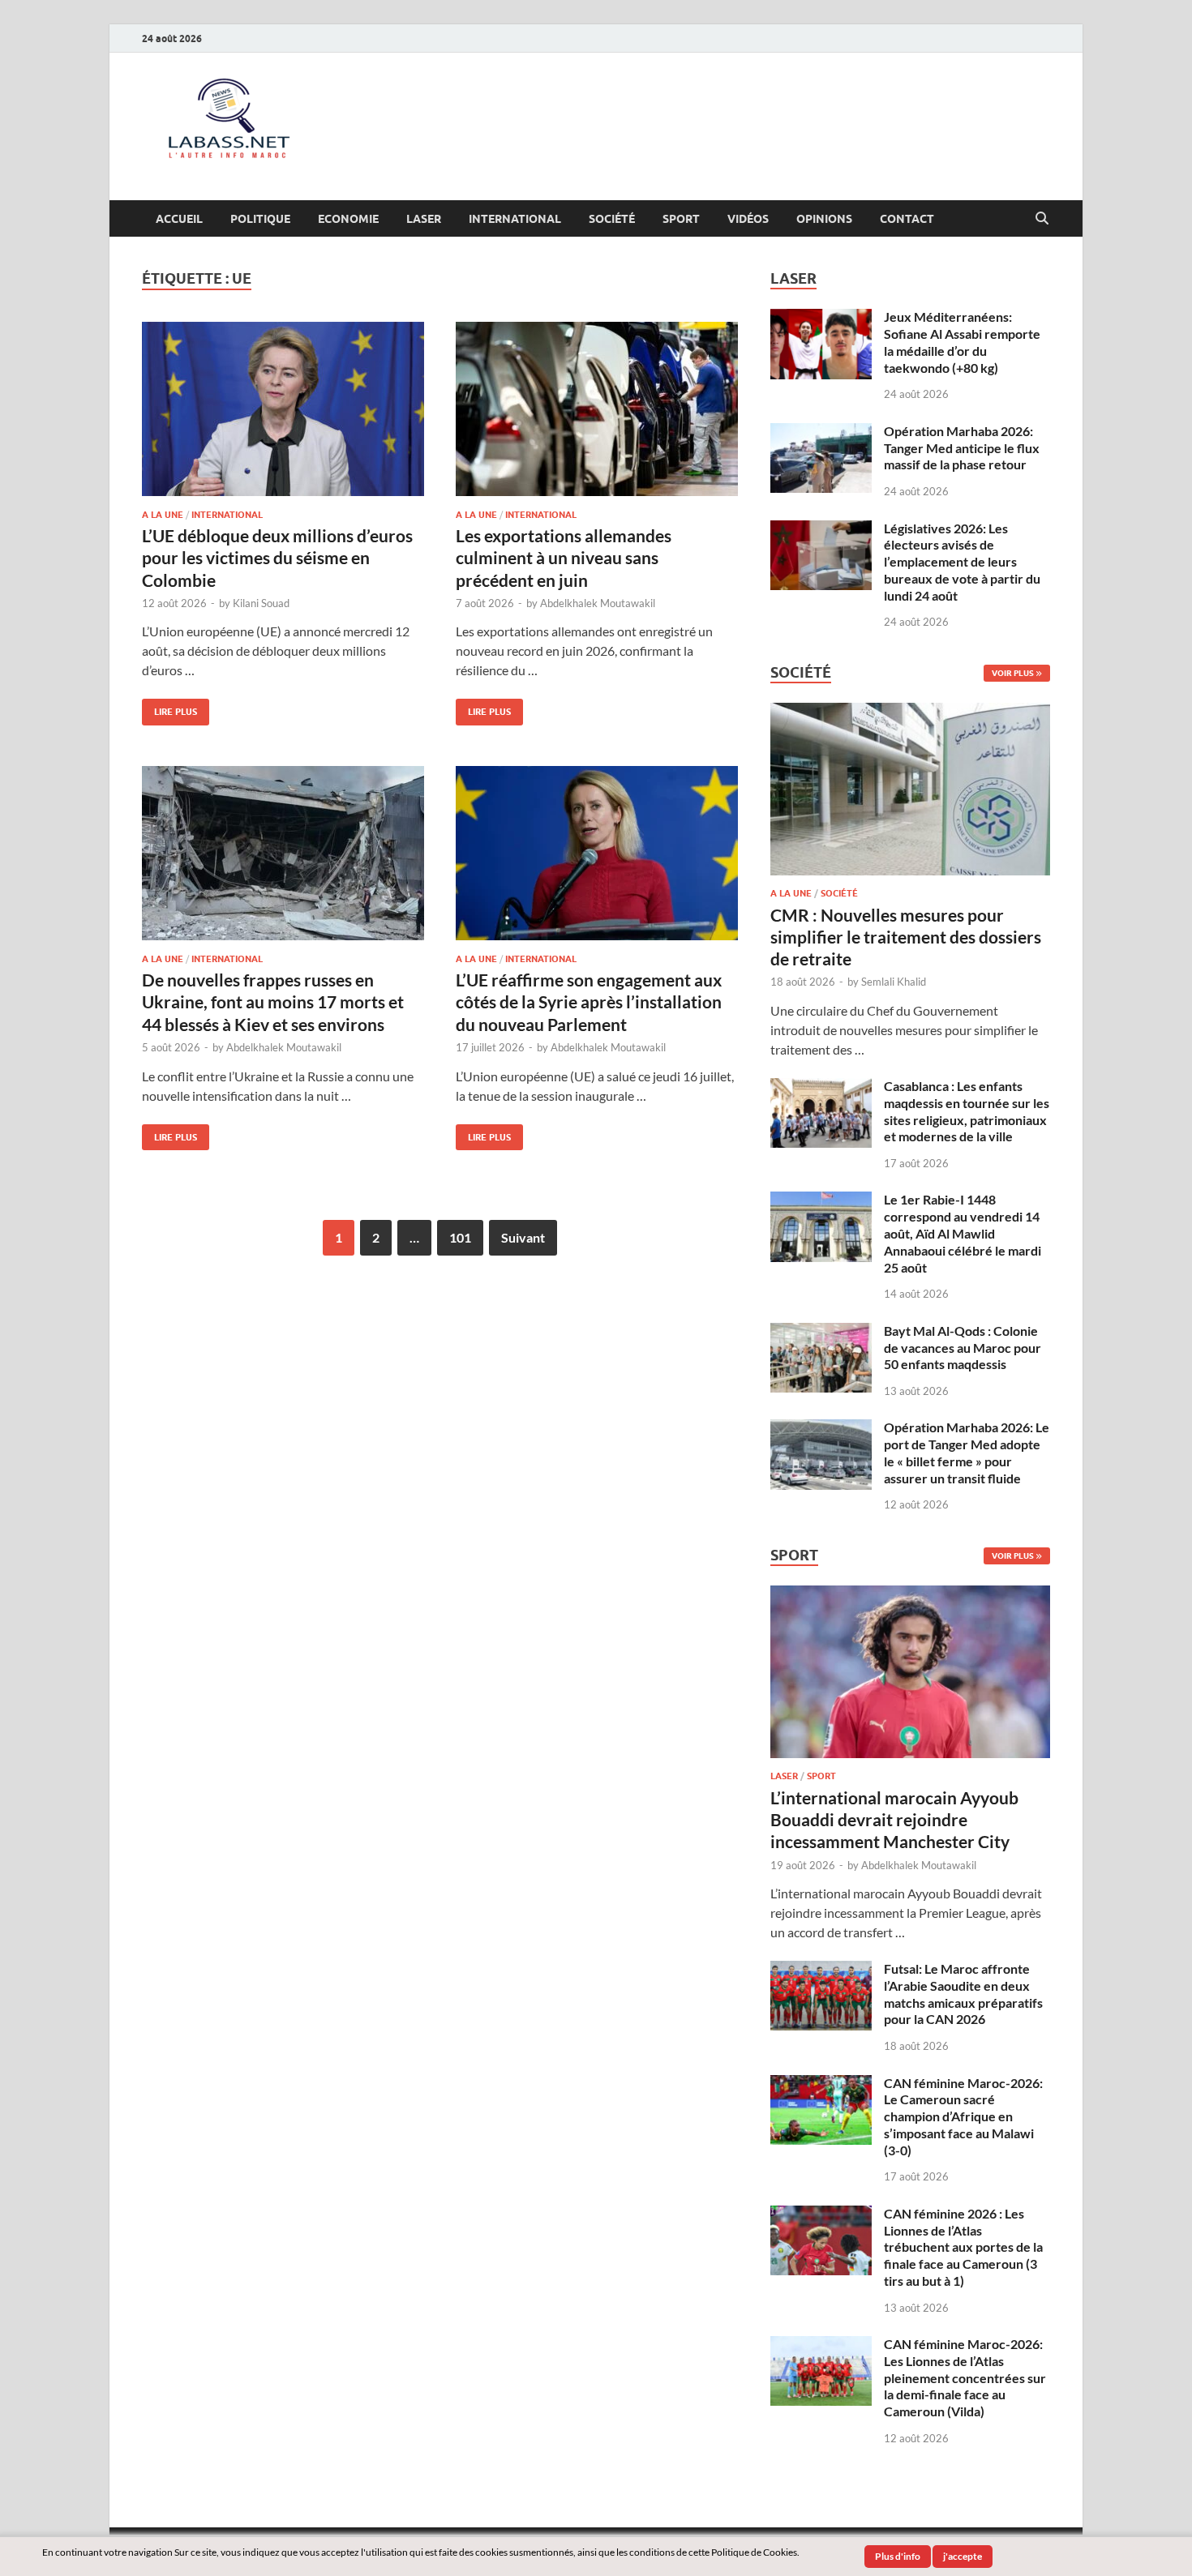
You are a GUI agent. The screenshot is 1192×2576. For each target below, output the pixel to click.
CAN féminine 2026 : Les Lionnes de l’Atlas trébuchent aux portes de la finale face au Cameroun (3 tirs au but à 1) (963, 2247)
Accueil (179, 219)
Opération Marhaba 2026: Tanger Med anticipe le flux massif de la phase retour (962, 448)
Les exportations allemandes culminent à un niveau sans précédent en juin (564, 558)
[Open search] (1042, 219)
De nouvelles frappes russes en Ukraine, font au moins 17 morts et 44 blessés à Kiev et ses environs (273, 1002)
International (515, 219)
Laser (424, 219)
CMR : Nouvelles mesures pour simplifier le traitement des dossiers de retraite (906, 937)
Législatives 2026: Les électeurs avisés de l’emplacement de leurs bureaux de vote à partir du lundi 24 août (962, 562)
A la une (163, 515)
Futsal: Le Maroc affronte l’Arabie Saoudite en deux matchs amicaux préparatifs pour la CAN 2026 (963, 1994)
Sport (681, 219)
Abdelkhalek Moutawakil (598, 603)
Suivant (523, 1237)
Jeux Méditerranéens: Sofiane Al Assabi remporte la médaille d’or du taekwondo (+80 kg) (962, 342)
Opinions (824, 219)
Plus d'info (898, 2556)
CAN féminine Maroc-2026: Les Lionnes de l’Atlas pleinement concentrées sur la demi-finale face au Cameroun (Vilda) (965, 2377)
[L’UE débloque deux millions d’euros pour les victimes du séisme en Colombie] (283, 409)
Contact (907, 219)
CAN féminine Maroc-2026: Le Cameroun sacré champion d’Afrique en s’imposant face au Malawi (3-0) (963, 2116)
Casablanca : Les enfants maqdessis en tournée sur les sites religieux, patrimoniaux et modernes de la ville (967, 1111)
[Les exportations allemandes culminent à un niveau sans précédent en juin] (597, 409)
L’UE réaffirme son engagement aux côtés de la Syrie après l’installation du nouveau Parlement (589, 1002)
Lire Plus (169, 708)
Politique (260, 219)
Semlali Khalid (894, 982)
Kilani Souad (261, 603)
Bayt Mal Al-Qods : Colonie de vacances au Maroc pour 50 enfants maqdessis (963, 1348)
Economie (348, 219)
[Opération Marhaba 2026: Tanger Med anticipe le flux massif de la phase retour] (821, 432)
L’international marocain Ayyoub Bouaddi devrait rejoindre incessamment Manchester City (894, 1820)
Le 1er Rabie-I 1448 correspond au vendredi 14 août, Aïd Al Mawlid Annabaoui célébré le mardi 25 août (963, 1233)
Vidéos (748, 219)
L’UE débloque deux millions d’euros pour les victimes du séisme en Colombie (277, 558)
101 (460, 1237)
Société (612, 219)
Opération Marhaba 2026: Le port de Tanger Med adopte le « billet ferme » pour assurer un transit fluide (967, 1452)
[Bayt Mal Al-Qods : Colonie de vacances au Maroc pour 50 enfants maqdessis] (821, 1332)
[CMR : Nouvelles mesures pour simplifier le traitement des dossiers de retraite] (910, 712)
